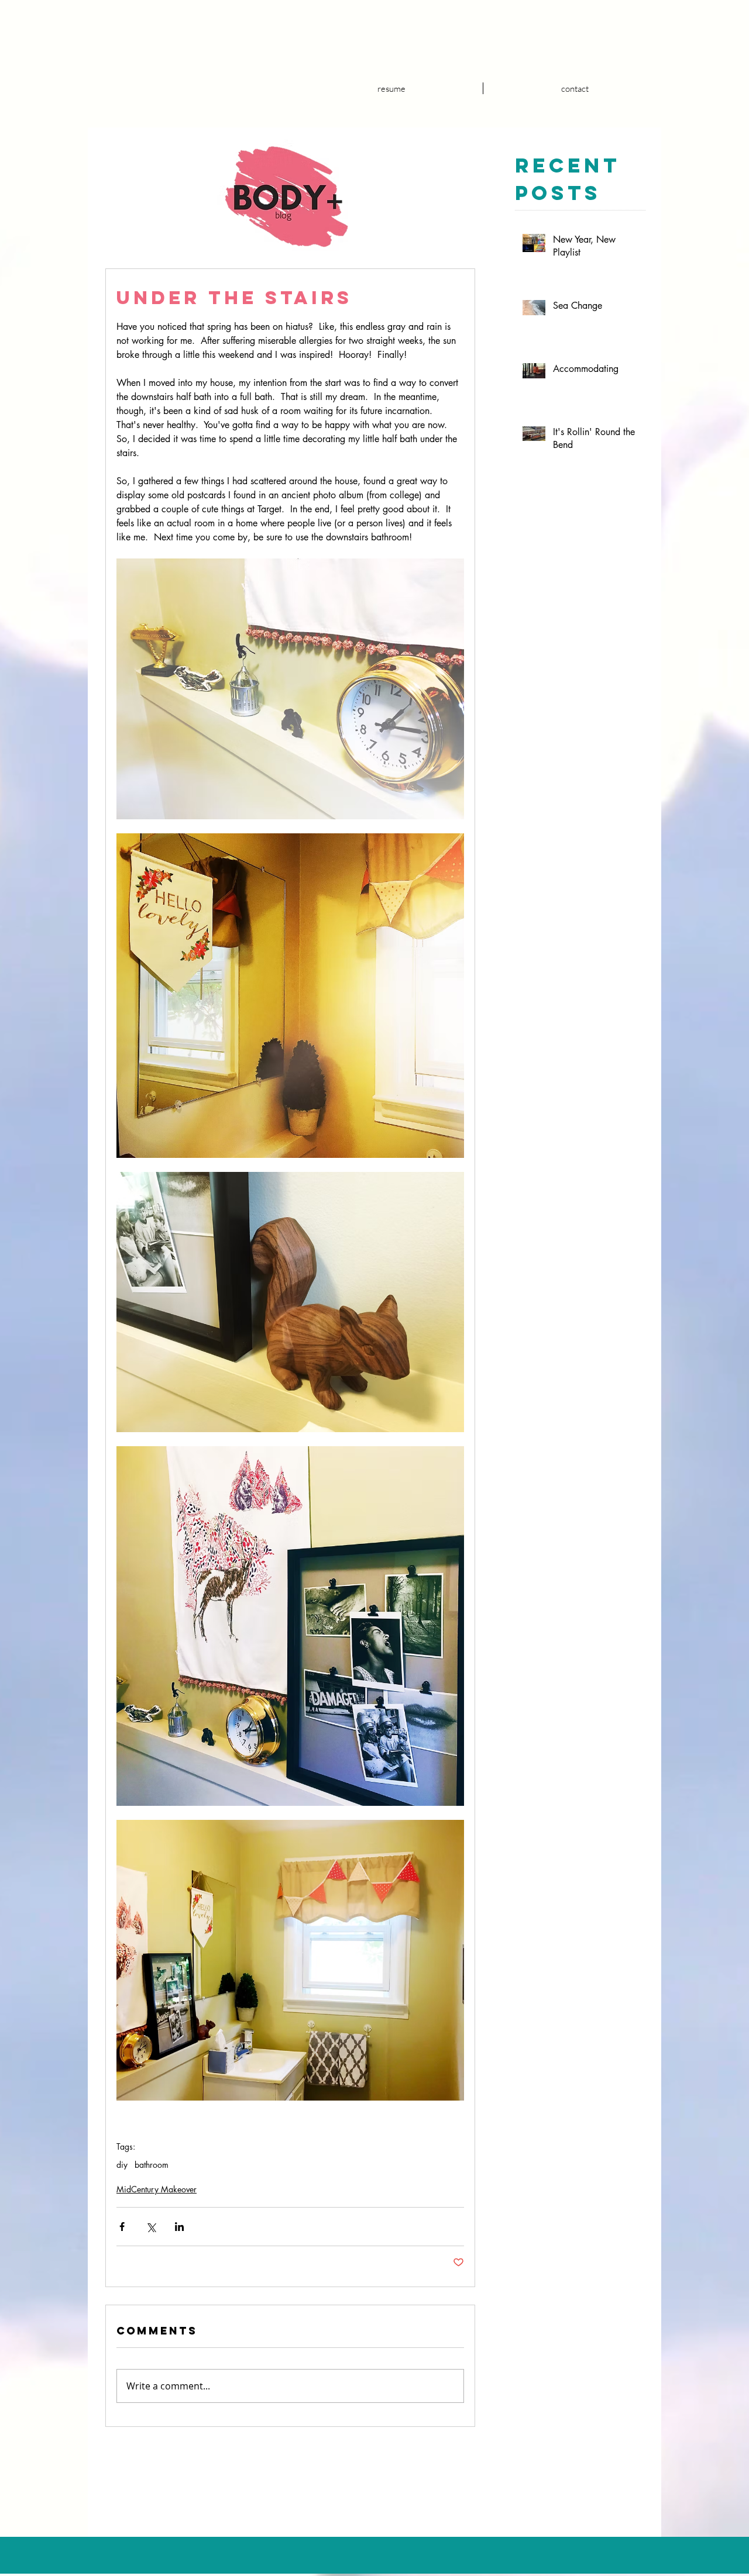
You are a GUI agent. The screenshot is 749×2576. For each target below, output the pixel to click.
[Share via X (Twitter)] (151, 2227)
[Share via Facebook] (122, 2227)
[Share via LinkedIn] (179, 2227)
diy (122, 2165)
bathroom (152, 2165)
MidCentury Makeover (157, 2189)
